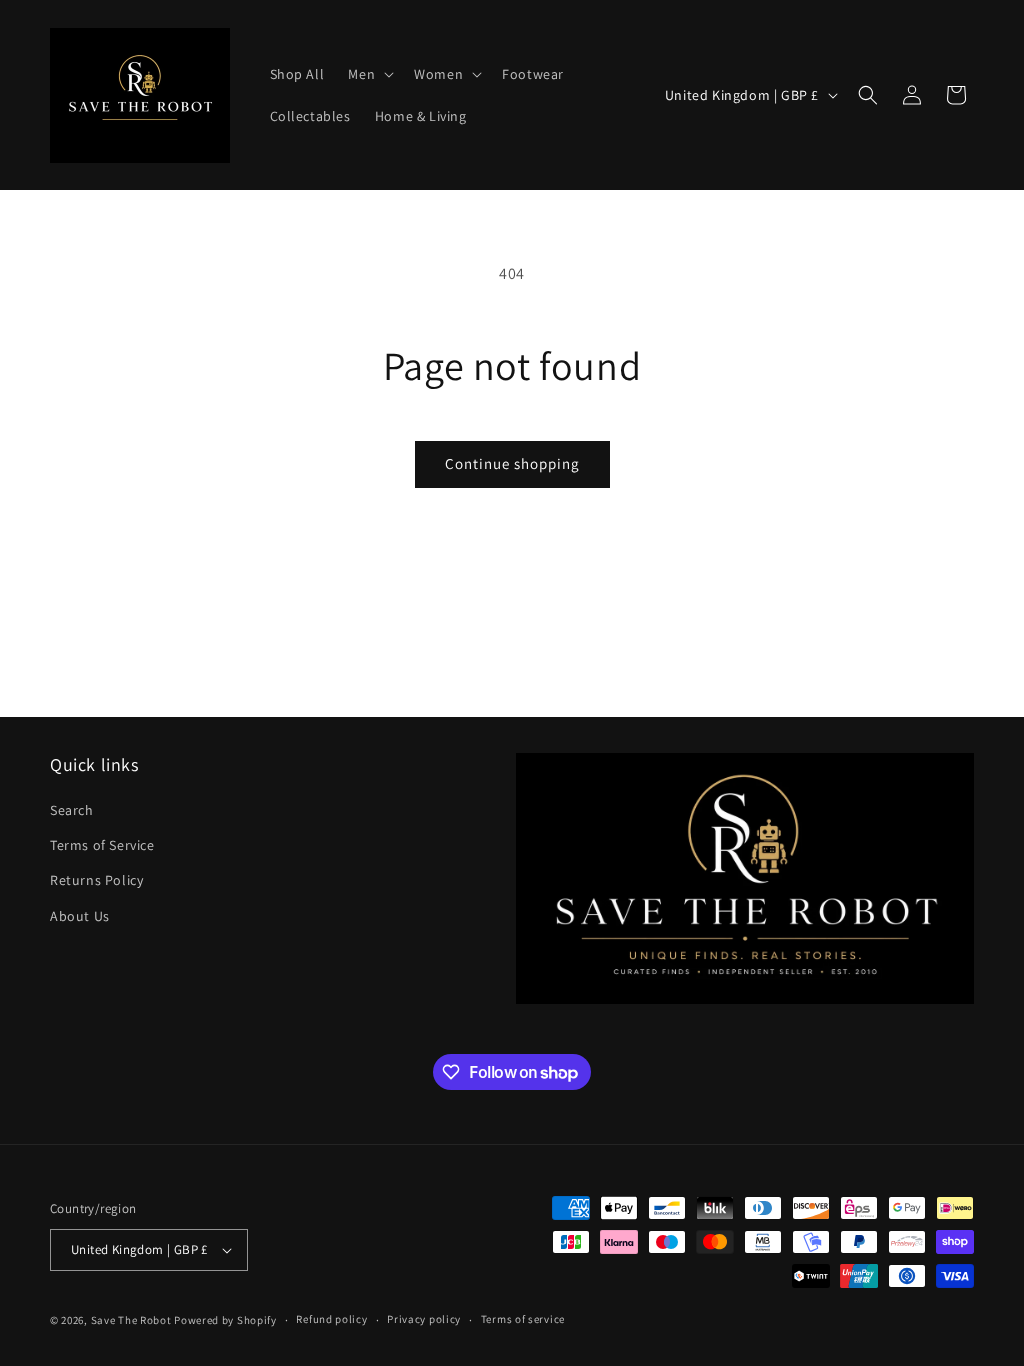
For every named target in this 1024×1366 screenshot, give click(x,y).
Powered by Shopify (225, 1320)
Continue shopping (512, 463)
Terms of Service (102, 845)
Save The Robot (131, 1320)
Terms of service (523, 1319)
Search (72, 810)
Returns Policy (96, 880)
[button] (369, 74)
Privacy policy (424, 1319)
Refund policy (331, 1319)
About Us (80, 916)
